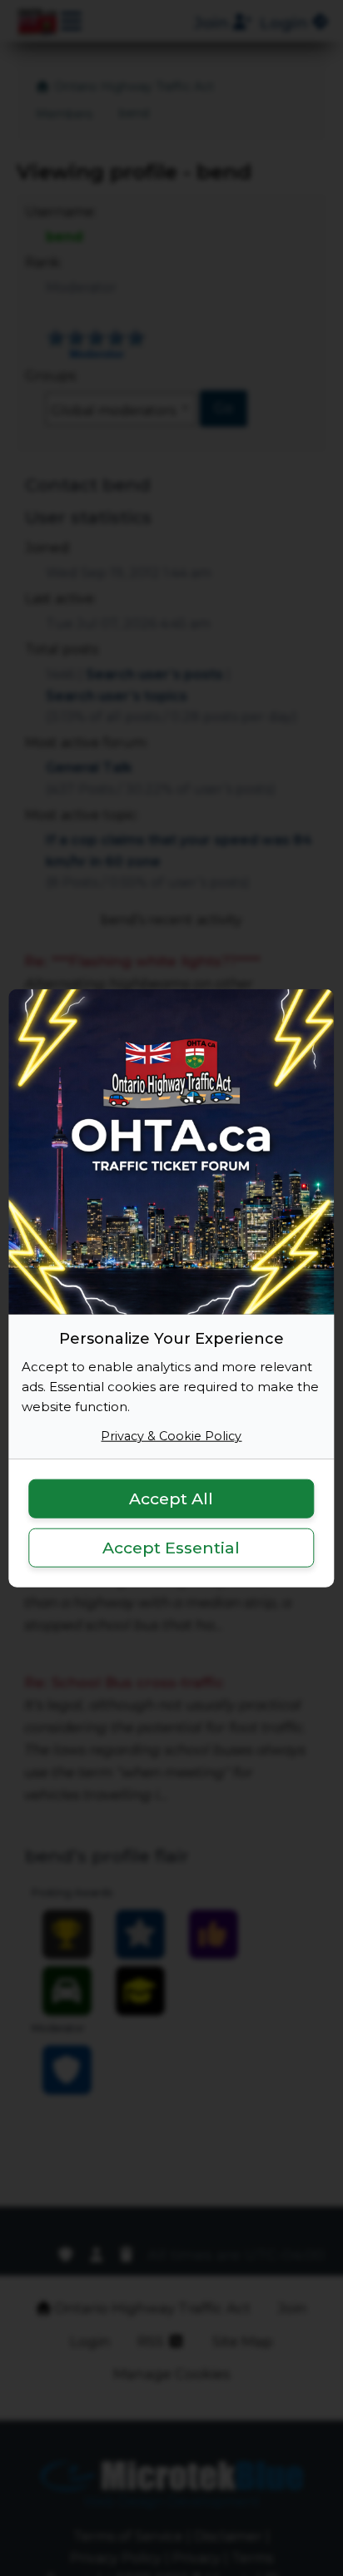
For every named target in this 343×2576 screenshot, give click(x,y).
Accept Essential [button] (171, 1548)
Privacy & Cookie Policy (171, 1436)
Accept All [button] (171, 1499)
